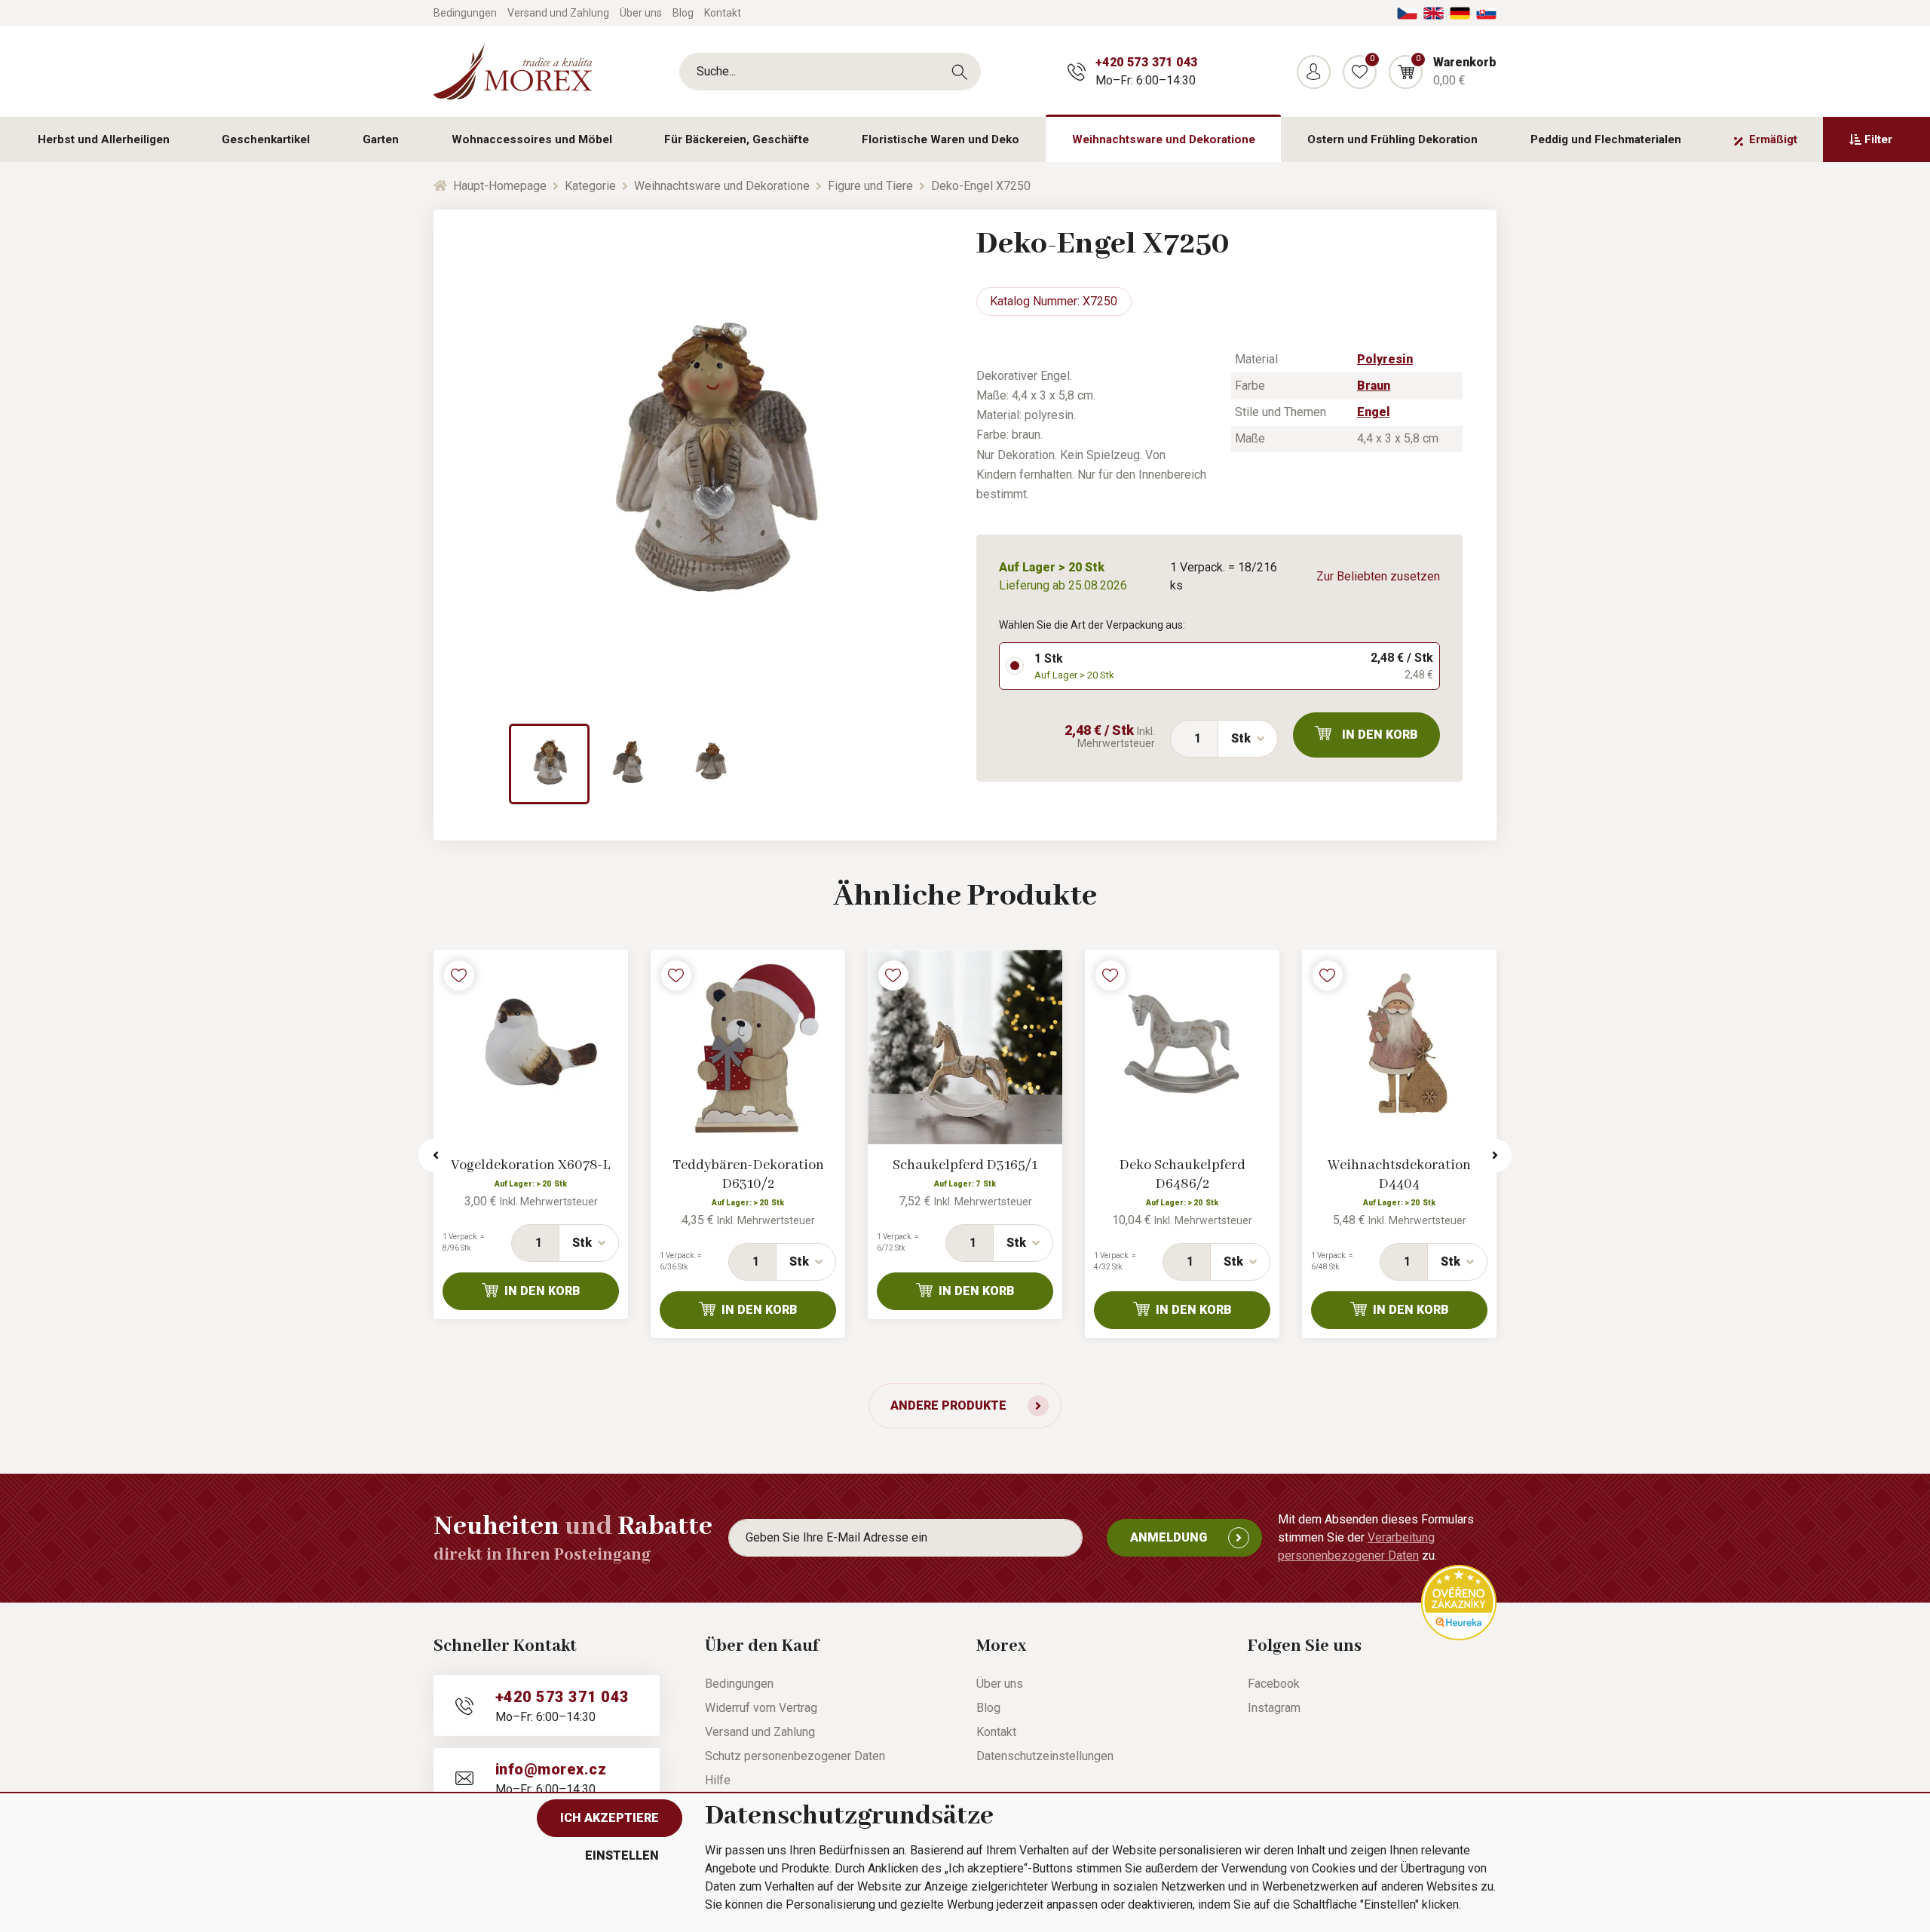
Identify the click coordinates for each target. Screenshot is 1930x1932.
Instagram (1274, 1708)
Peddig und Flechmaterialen (1606, 139)
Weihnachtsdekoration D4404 (1399, 1175)
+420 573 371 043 (1146, 62)
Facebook (1274, 1684)
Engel (1374, 412)
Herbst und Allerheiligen (104, 139)
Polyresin (1385, 359)
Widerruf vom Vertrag (761, 1708)
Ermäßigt (1773, 139)
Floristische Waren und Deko (940, 139)
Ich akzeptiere (610, 1818)
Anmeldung (1169, 1537)
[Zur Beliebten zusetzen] (459, 975)
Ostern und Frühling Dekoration (1392, 139)
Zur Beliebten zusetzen (1378, 576)
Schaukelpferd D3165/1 (965, 1165)
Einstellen (622, 1855)
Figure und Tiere (870, 186)
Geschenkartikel (266, 139)
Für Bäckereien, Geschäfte (737, 139)
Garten (381, 139)
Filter (1878, 139)
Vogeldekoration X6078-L (531, 1165)
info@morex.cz (551, 1769)
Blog (683, 13)
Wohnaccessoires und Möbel (532, 139)
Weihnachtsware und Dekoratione (1164, 139)
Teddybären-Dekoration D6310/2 (748, 1175)
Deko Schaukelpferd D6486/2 (1183, 1175)
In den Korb (1380, 735)
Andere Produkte (948, 1405)
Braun (1374, 386)
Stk (1241, 738)
